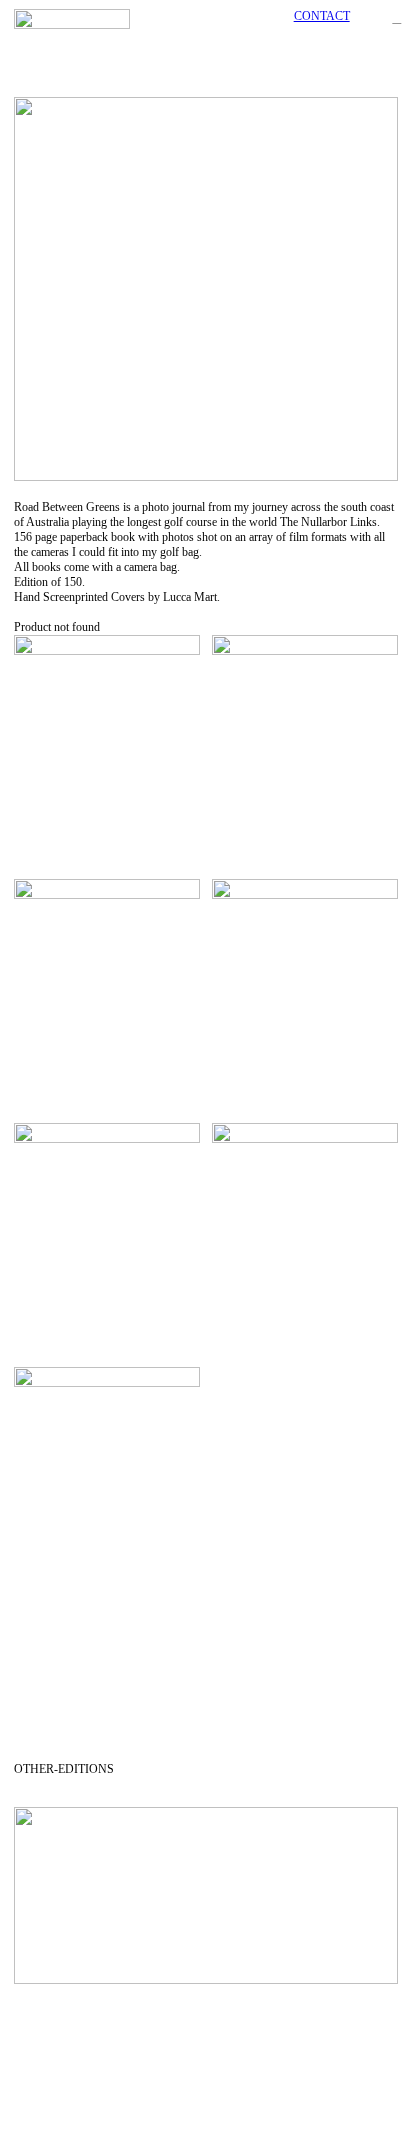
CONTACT (322, 16)
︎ (396, 18)
